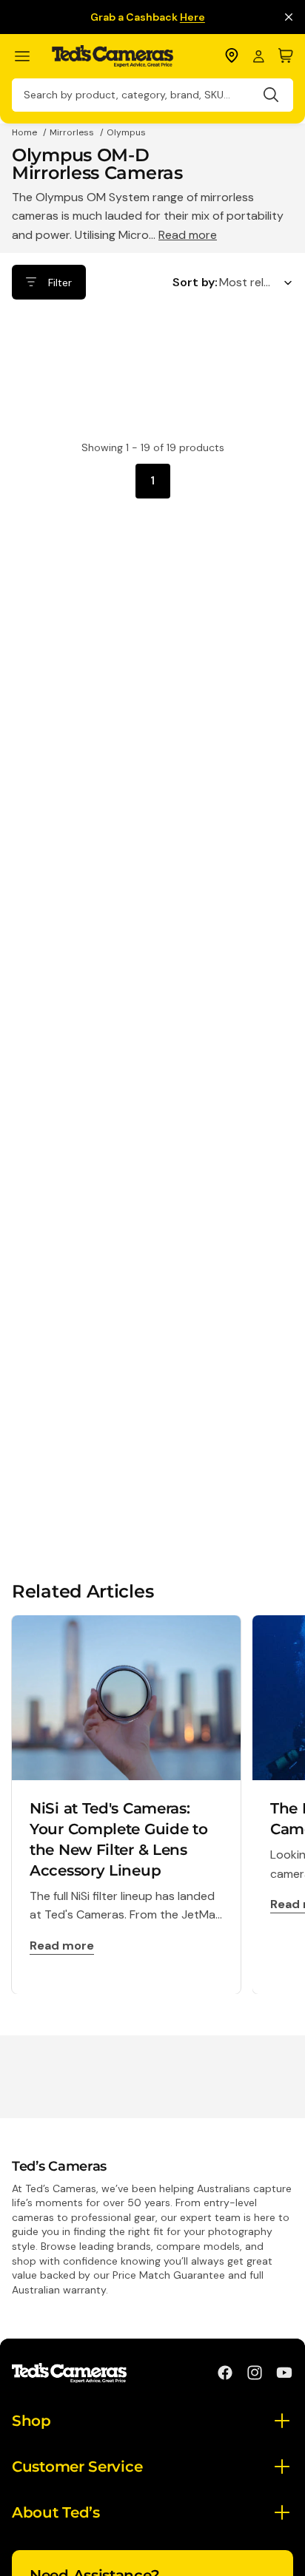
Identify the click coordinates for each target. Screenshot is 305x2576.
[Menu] (29, 57)
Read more (188, 235)
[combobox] (152, 95)
